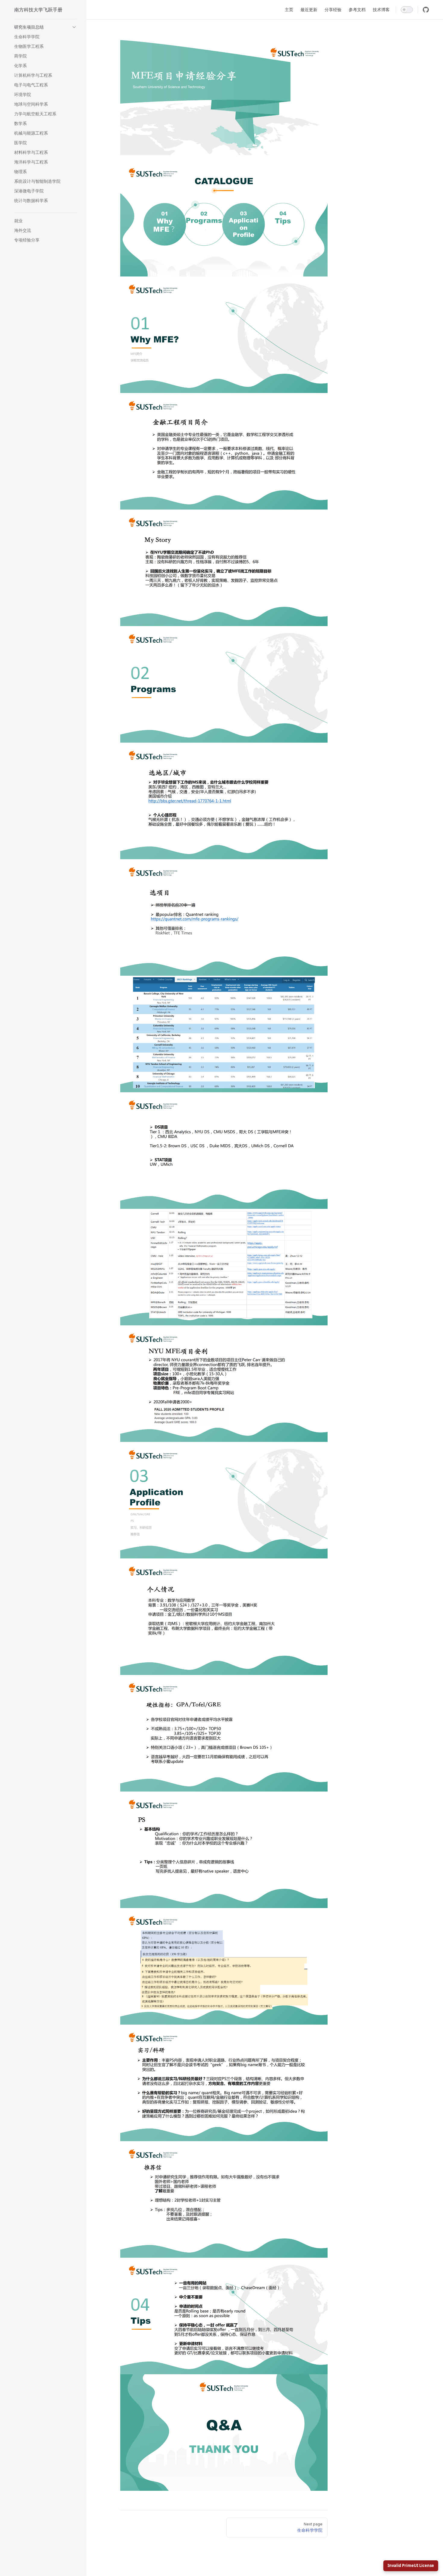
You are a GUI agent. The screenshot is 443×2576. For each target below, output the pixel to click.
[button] (46, 27)
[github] (426, 10)
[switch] (407, 10)
